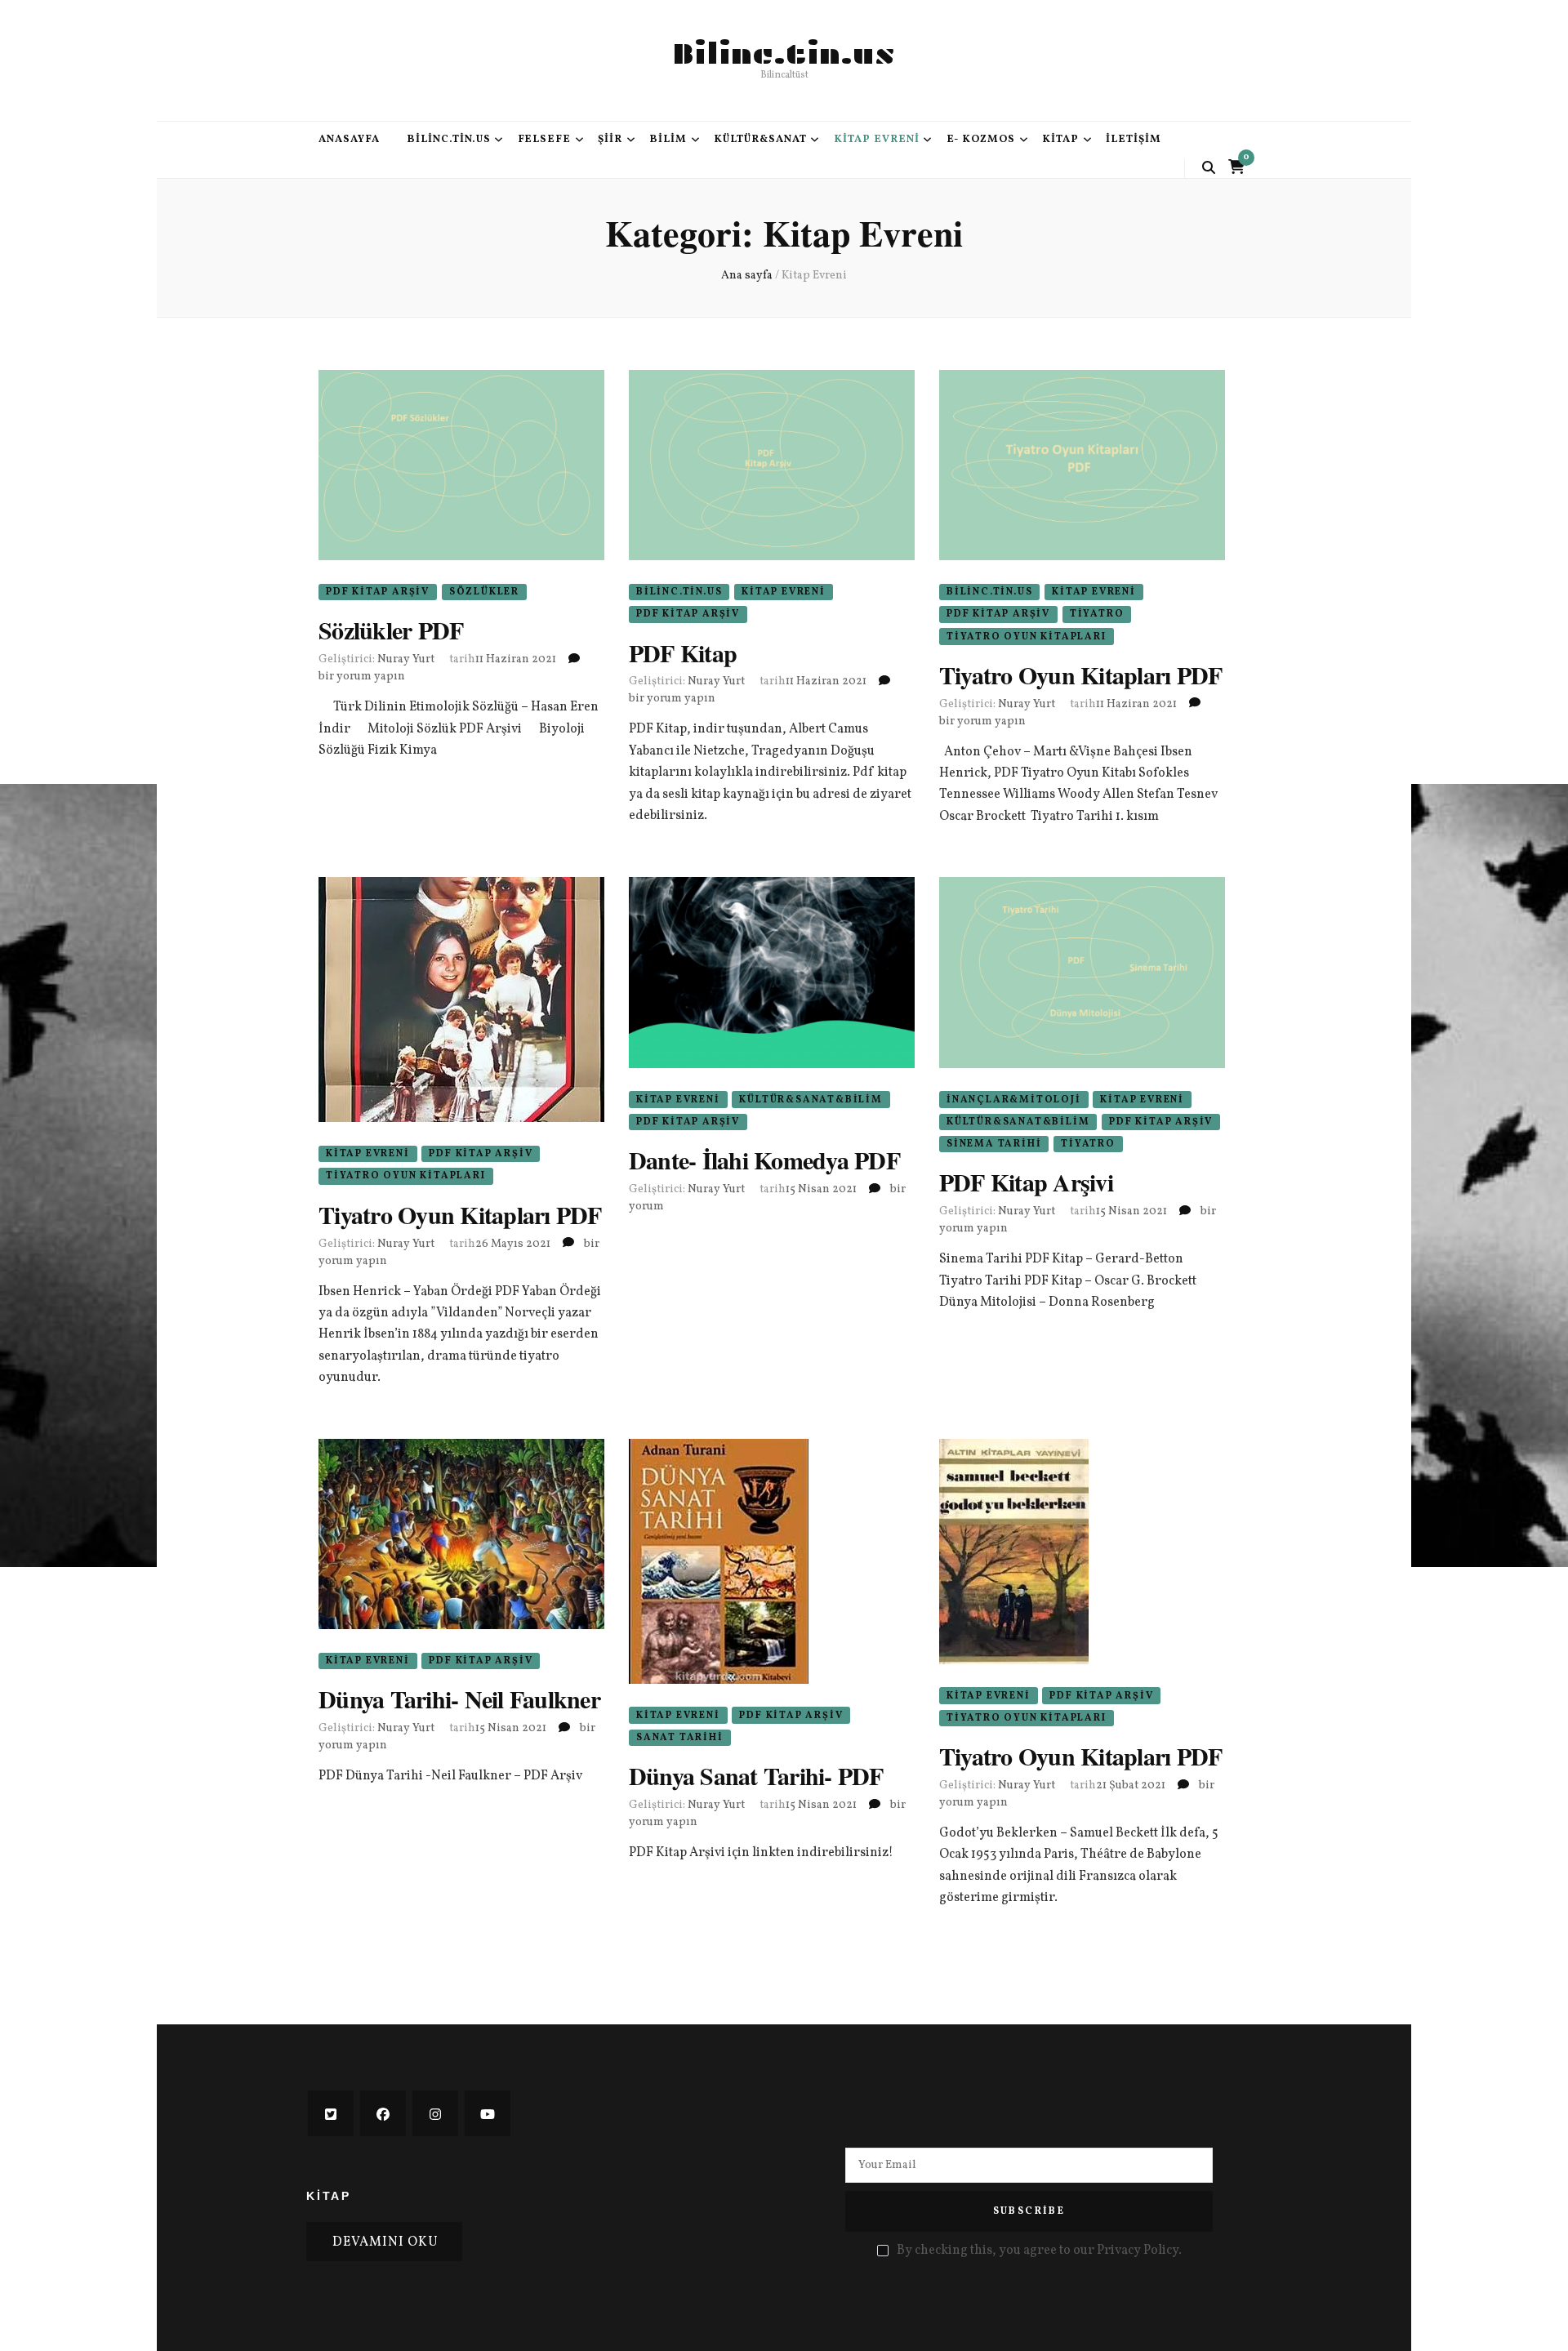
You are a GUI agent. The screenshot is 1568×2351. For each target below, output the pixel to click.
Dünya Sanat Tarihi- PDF (756, 1775)
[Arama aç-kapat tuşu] (1209, 168)
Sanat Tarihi (680, 1738)
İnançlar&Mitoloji (1014, 1100)
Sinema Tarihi (994, 1144)
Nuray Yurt (406, 659)
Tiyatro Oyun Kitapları (1027, 637)
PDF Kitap (683, 652)
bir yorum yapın (362, 677)
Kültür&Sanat (760, 140)
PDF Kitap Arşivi (1026, 1182)
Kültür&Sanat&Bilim (811, 1100)
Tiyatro (1097, 614)
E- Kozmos (981, 140)
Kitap (1060, 140)
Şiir (610, 140)
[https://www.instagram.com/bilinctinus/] (435, 2113)
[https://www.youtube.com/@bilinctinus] (488, 2113)
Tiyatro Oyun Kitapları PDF (1081, 675)
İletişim (1134, 140)
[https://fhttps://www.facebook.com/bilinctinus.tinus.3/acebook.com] (383, 2113)
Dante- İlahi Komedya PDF (764, 1160)
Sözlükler (484, 592)
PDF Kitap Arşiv (378, 592)
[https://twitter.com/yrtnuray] (331, 2113)
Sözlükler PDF (391, 630)
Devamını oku (385, 2242)
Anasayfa (349, 140)
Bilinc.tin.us (784, 54)
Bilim (668, 140)
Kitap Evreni (877, 140)
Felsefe (545, 140)
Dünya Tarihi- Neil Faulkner (459, 1699)
